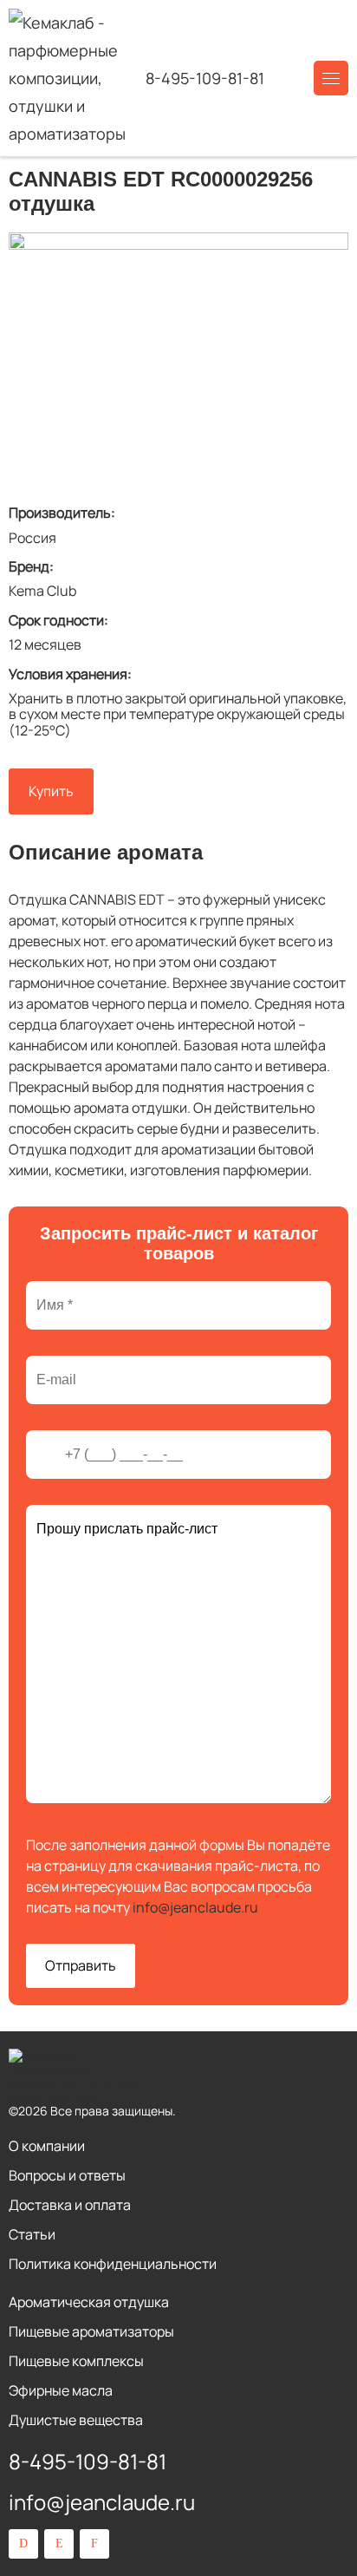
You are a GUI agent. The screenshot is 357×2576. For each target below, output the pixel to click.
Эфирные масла (61, 2390)
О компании (47, 2146)
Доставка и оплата (70, 2205)
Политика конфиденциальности (113, 2264)
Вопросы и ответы (67, 2175)
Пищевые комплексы (76, 2361)
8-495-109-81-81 (205, 78)
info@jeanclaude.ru (195, 1907)
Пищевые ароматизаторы (91, 2331)
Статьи (32, 2234)
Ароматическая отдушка (89, 2302)
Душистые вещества (76, 2420)
